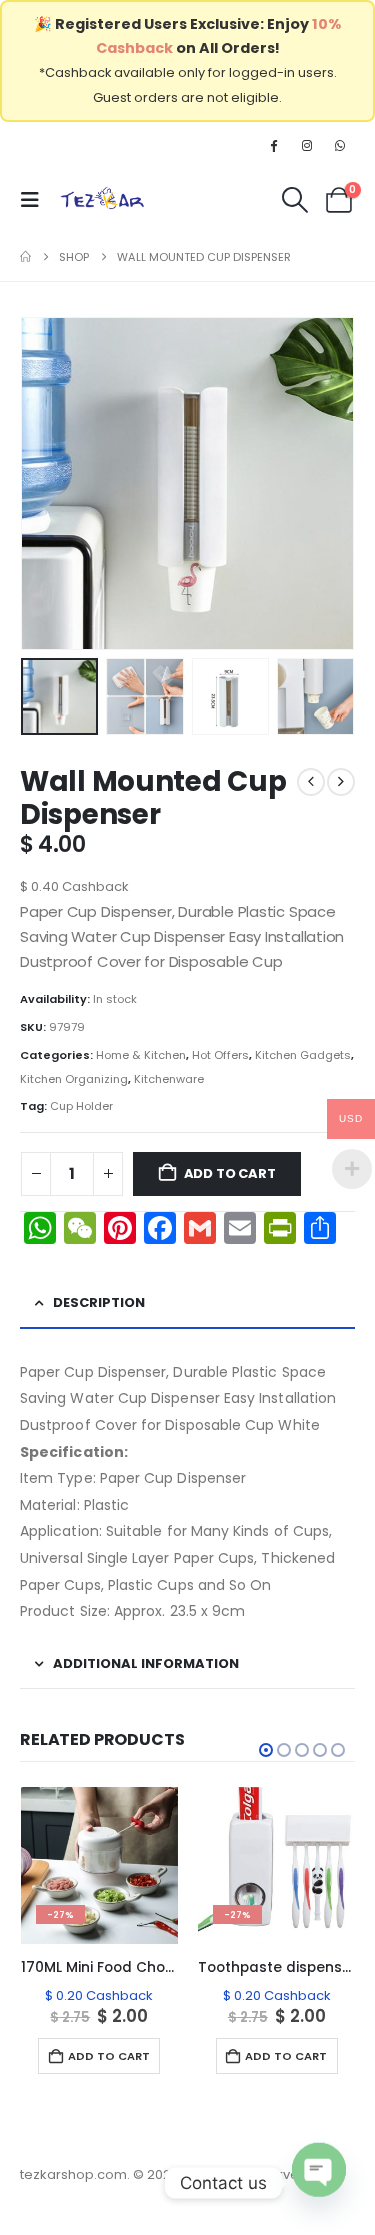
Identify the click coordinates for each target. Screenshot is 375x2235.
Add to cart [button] (109, 2056)
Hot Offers (220, 1055)
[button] (36, 200)
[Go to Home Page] (25, 257)
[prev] (311, 782)
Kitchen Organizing (74, 1079)
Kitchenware (169, 1079)
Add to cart (230, 1173)
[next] (341, 782)
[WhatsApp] (340, 145)
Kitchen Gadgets (303, 1055)
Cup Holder (81, 1106)
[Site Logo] (102, 200)
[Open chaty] (319, 2172)
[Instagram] (307, 145)
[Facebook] (273, 145)
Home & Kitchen (141, 1055)
